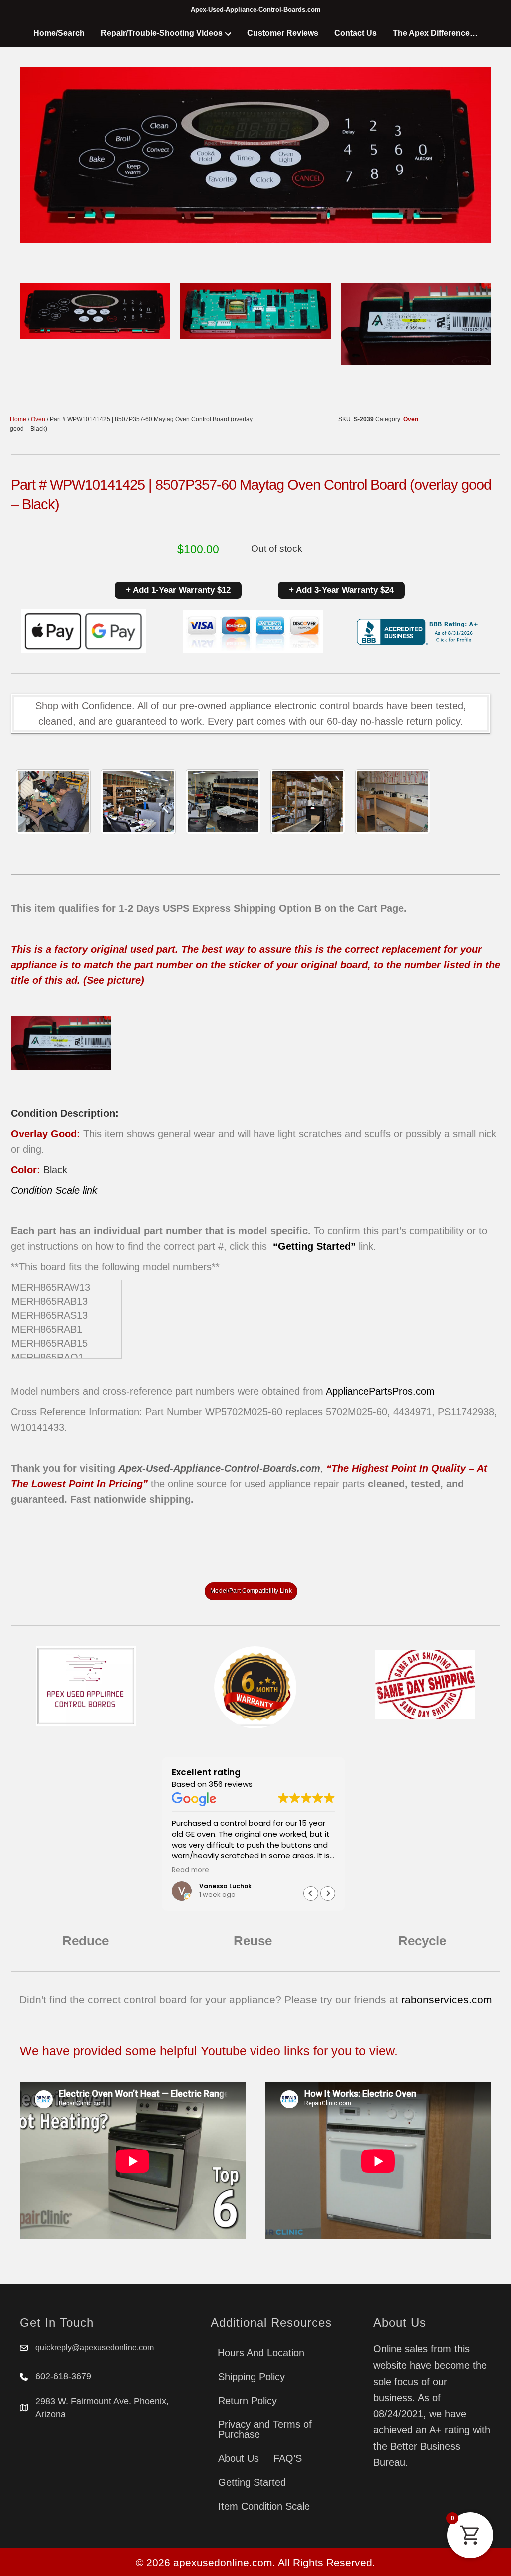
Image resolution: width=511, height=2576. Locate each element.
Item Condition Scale (264, 2506)
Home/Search (59, 33)
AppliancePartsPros (369, 1391)
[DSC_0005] (138, 802)
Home (18, 419)
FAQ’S (288, 2458)
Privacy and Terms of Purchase (265, 2429)
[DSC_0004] (223, 802)
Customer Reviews (283, 33)
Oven (38, 419)
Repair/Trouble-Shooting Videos (162, 33)
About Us (239, 2458)
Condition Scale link (54, 1190)
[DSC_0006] (393, 802)
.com (424, 1391)
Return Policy (248, 2401)
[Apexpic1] (53, 802)
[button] (328, 1893)
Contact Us (356, 33)
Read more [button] (313, 1870)
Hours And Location (261, 2353)
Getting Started (252, 2482)
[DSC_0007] (308, 802)
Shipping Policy (252, 2377)
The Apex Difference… (435, 33)
